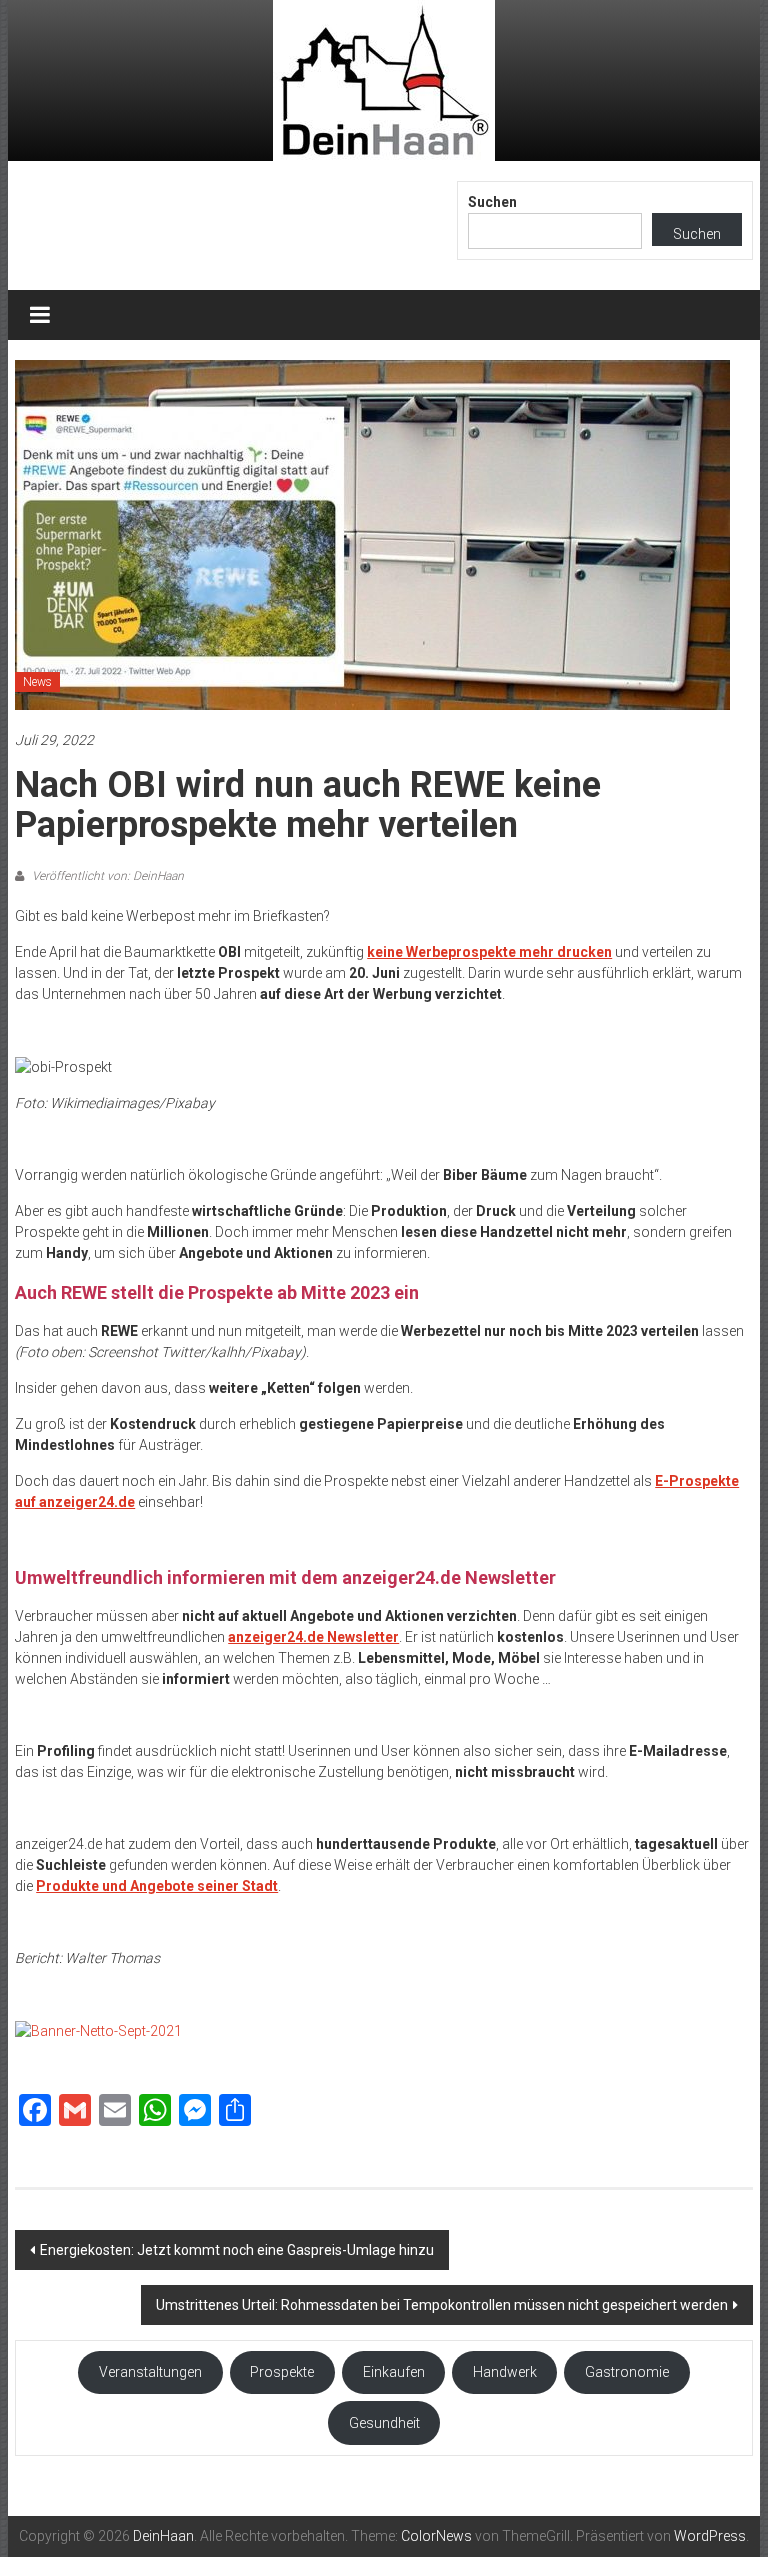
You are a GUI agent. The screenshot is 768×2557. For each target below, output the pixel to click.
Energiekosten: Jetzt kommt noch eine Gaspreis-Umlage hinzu (237, 2250)
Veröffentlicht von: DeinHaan (106, 876)
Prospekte (282, 2372)
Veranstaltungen (150, 2372)
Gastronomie (627, 2372)
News (37, 682)
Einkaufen (394, 2372)
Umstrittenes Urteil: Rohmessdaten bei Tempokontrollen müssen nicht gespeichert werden (442, 2305)
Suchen (492, 202)
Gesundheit (384, 2423)
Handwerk (505, 2372)
